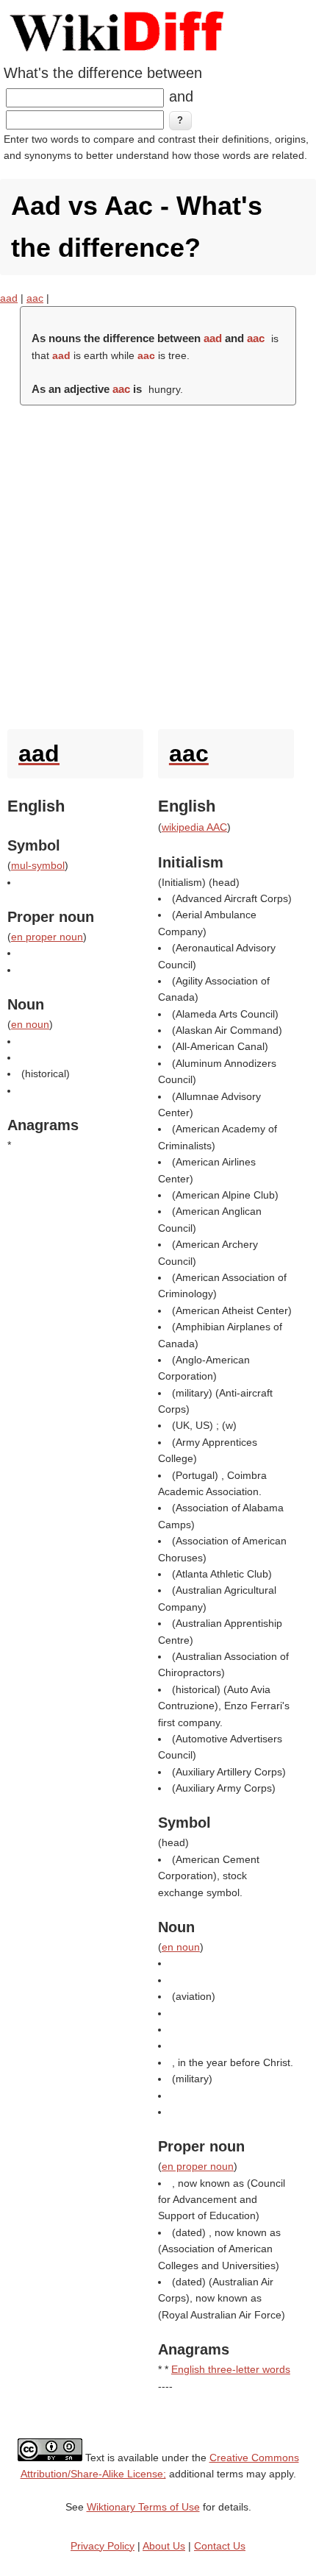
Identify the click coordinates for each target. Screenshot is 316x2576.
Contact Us (220, 2546)
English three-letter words (231, 2369)
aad (9, 298)
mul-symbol (38, 865)
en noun (30, 1024)
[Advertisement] (158, 564)
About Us (164, 2546)
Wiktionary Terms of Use (143, 2507)
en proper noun (47, 937)
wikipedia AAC (194, 827)
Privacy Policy (103, 2546)
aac (35, 298)
